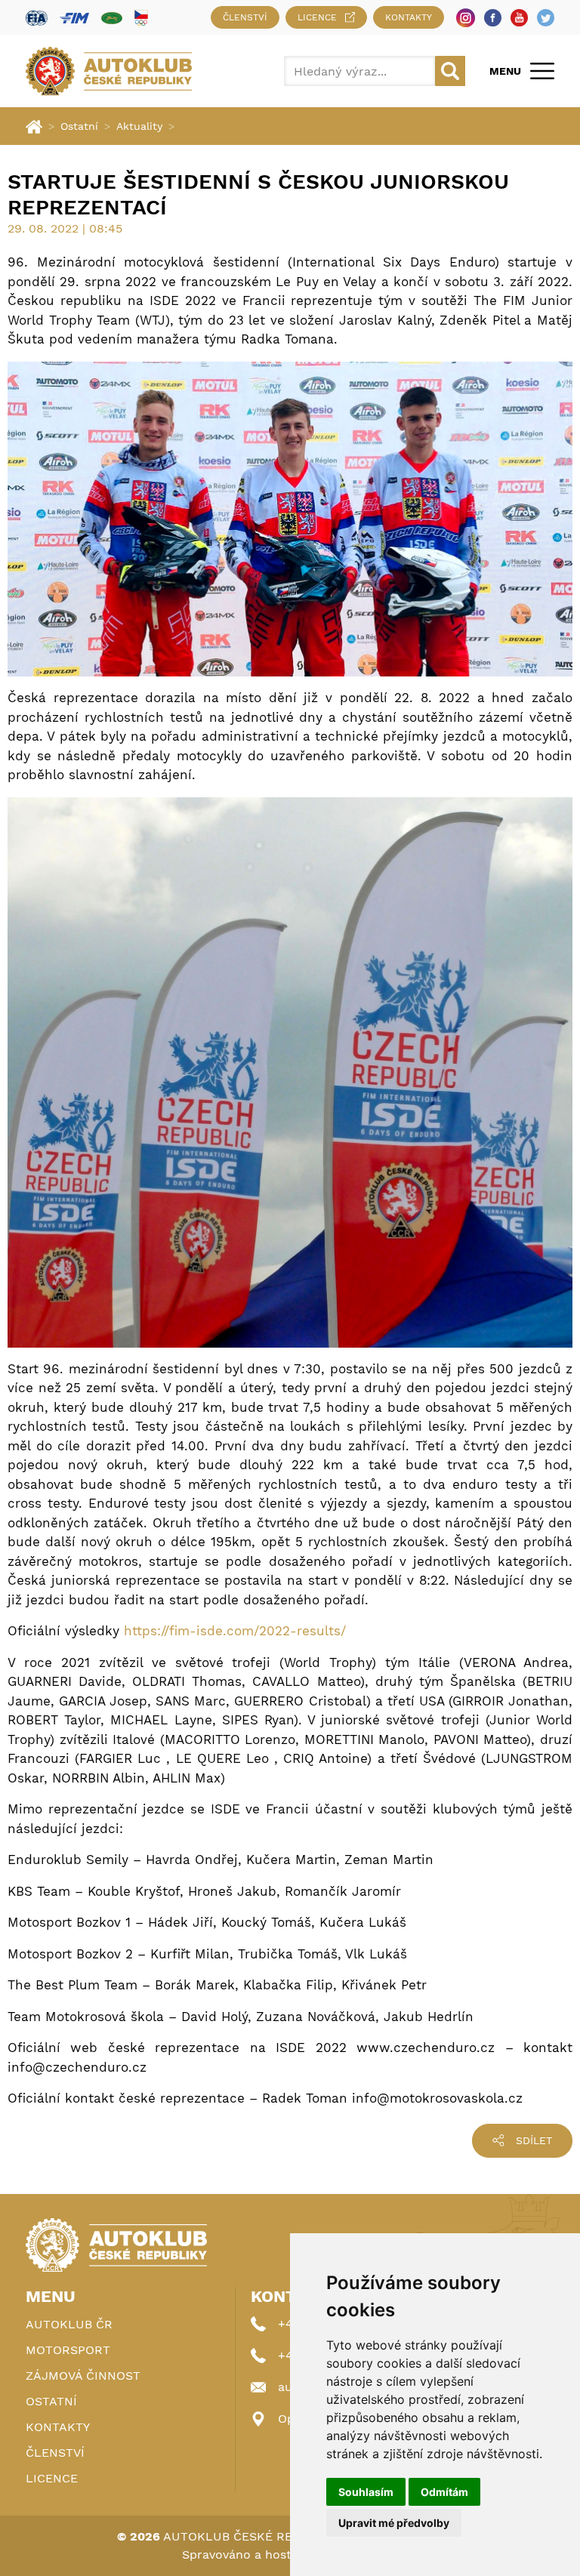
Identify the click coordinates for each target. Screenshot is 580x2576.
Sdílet (534, 2140)
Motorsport (68, 2350)
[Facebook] (493, 18)
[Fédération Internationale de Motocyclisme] (74, 18)
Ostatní (79, 126)
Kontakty (409, 17)
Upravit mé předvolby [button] (394, 2523)
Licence (317, 17)
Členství (245, 17)
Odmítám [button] (444, 2492)
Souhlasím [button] (366, 2492)
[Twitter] (546, 18)
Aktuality (139, 126)
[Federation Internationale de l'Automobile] (37, 18)
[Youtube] (519, 18)
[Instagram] (466, 18)
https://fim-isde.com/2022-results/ (235, 1631)
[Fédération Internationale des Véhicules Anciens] (112, 18)
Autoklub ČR (69, 2324)
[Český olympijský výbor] (141, 17)
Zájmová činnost (83, 2376)
